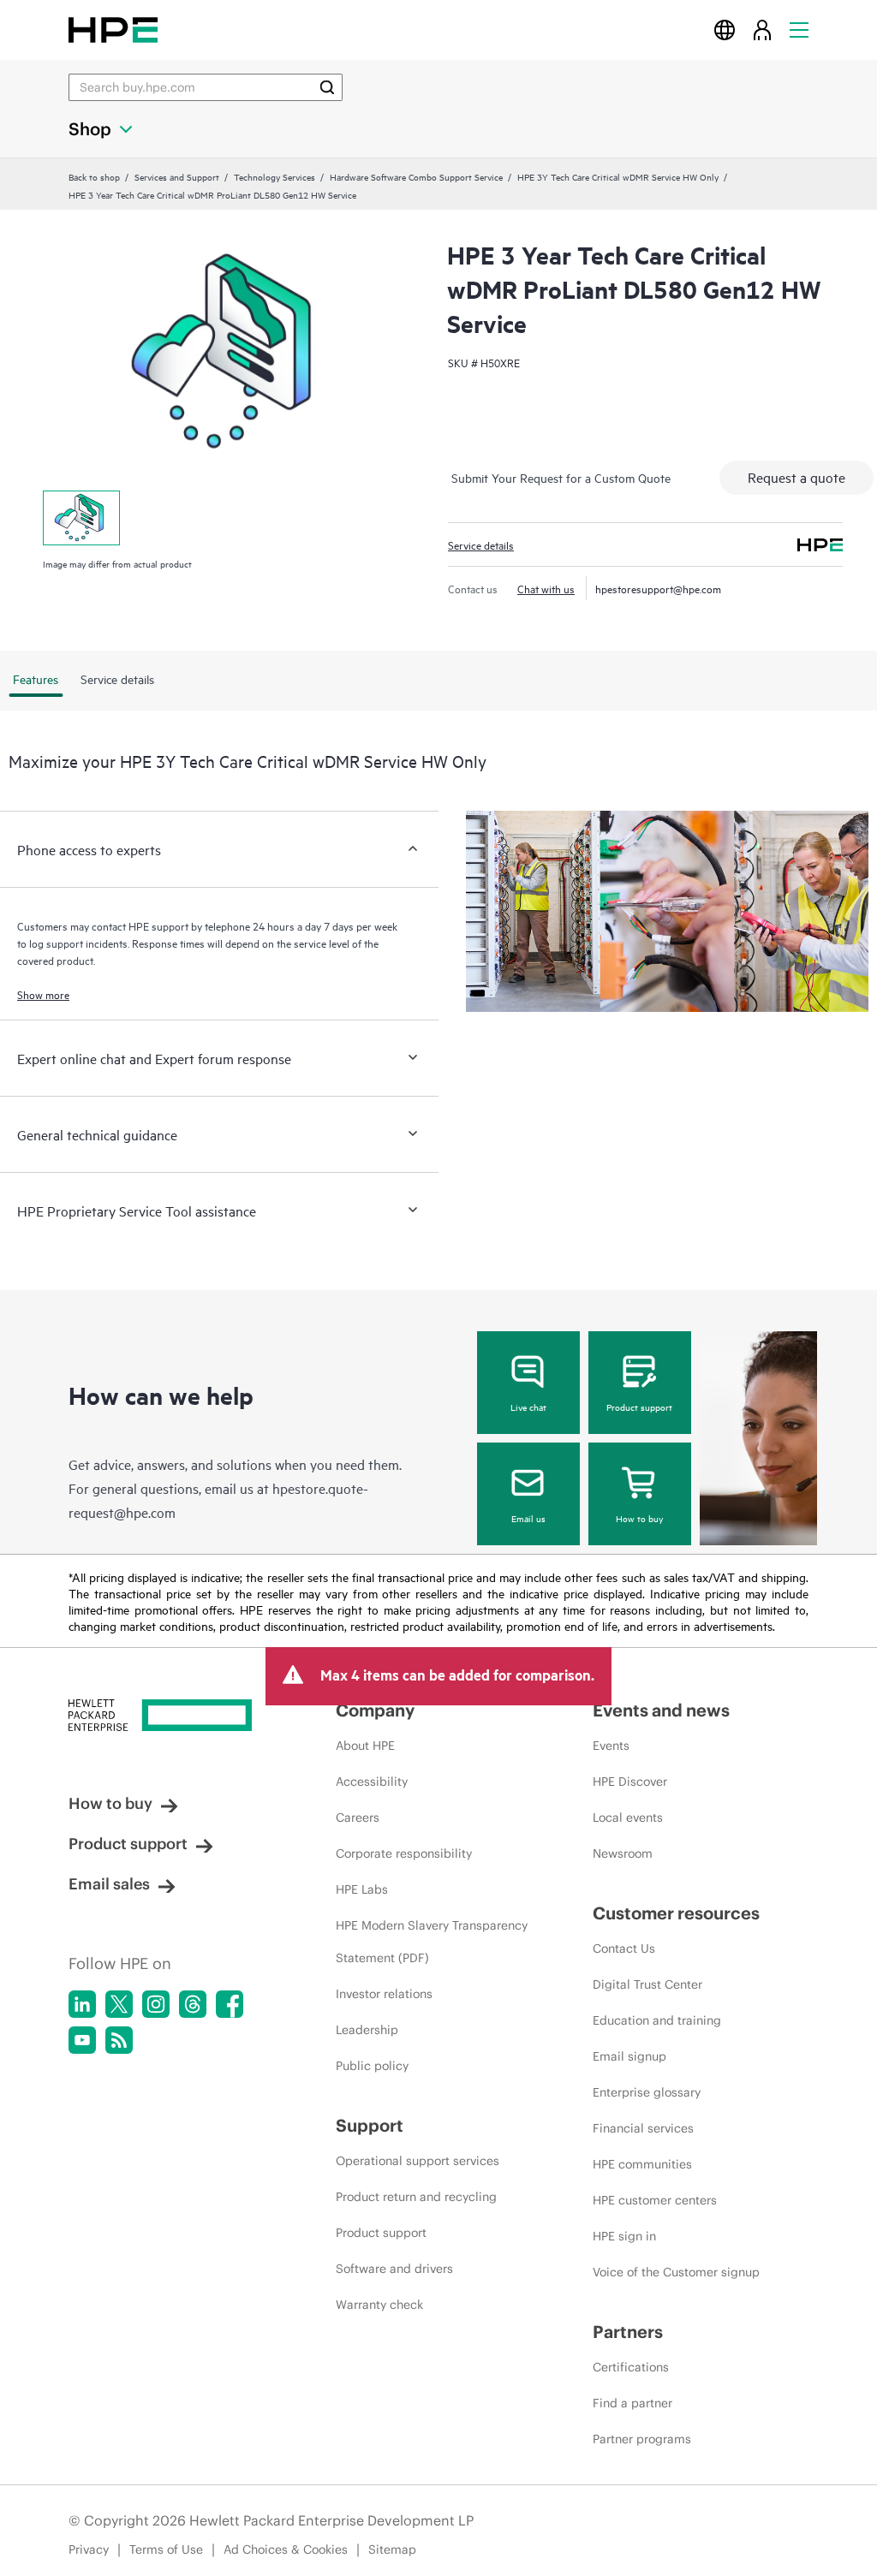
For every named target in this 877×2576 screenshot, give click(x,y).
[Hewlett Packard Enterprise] (113, 30)
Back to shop (94, 176)
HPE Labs (362, 1889)
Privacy (89, 2549)
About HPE (365, 1746)
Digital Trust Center (647, 1984)
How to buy (639, 1518)
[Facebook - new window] (230, 2004)
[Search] (327, 87)
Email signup (629, 2056)
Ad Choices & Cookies (286, 2549)
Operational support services (418, 2161)
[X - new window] (119, 2004)
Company (375, 1710)
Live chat (528, 1407)
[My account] (762, 30)
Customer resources (676, 1913)
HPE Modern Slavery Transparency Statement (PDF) (432, 1942)
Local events (628, 1817)
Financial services (643, 2128)
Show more (43, 994)
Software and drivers (394, 2269)
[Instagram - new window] (156, 2004)
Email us (528, 1518)
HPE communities (642, 2164)
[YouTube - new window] (82, 2040)
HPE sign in (624, 2236)
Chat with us (546, 588)
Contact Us (624, 1948)
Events (611, 1746)
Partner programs (642, 2439)
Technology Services (274, 176)
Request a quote (796, 477)
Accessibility (372, 1782)
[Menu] (799, 30)
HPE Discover (630, 1782)
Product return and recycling (416, 2197)
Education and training (657, 2020)
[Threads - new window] (193, 2004)
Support (370, 2125)
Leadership (367, 2030)
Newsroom (623, 1853)
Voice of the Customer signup (676, 2272)
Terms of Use (166, 2549)
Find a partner (632, 2403)
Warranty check (379, 2305)
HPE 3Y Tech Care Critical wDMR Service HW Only (618, 176)
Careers (358, 1817)
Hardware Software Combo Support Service (416, 176)
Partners (628, 2332)
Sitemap (392, 2549)
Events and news (661, 1710)
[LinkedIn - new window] (82, 2004)
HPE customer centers (655, 2200)
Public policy (372, 2066)
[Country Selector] (725, 30)
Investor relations (384, 1994)
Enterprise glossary (647, 2092)
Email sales (109, 1884)
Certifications (631, 2367)
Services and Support (177, 176)
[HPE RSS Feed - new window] (119, 2040)
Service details (481, 544)
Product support (639, 1407)
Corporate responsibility (404, 1853)
